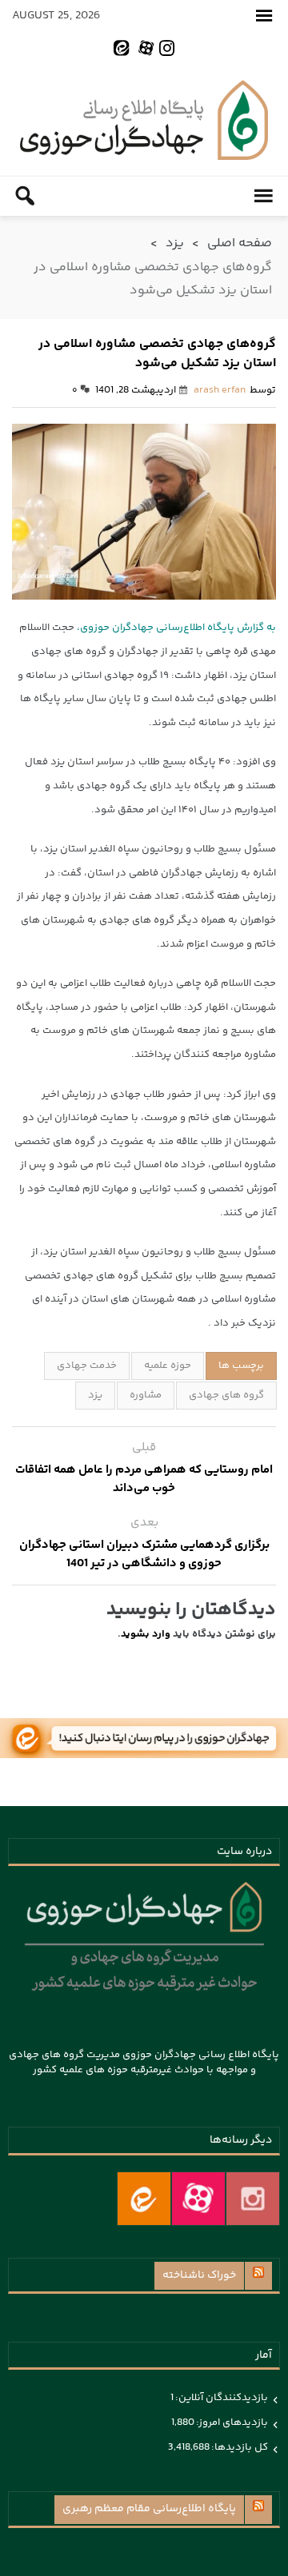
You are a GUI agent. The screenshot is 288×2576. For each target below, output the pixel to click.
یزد (175, 243)
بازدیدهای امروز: (231, 2422)
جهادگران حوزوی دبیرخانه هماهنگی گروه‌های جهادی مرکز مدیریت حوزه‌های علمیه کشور (144, 120)
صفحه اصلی (240, 243)
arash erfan (220, 390)
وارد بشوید (146, 1634)
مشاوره (146, 1395)
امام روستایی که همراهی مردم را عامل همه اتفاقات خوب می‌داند (144, 1479)
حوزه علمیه (168, 1366)
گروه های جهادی (226, 1395)
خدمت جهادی (87, 1366)
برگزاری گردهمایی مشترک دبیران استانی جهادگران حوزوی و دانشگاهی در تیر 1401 (144, 1554)
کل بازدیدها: (239, 2447)
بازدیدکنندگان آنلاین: (221, 2398)
